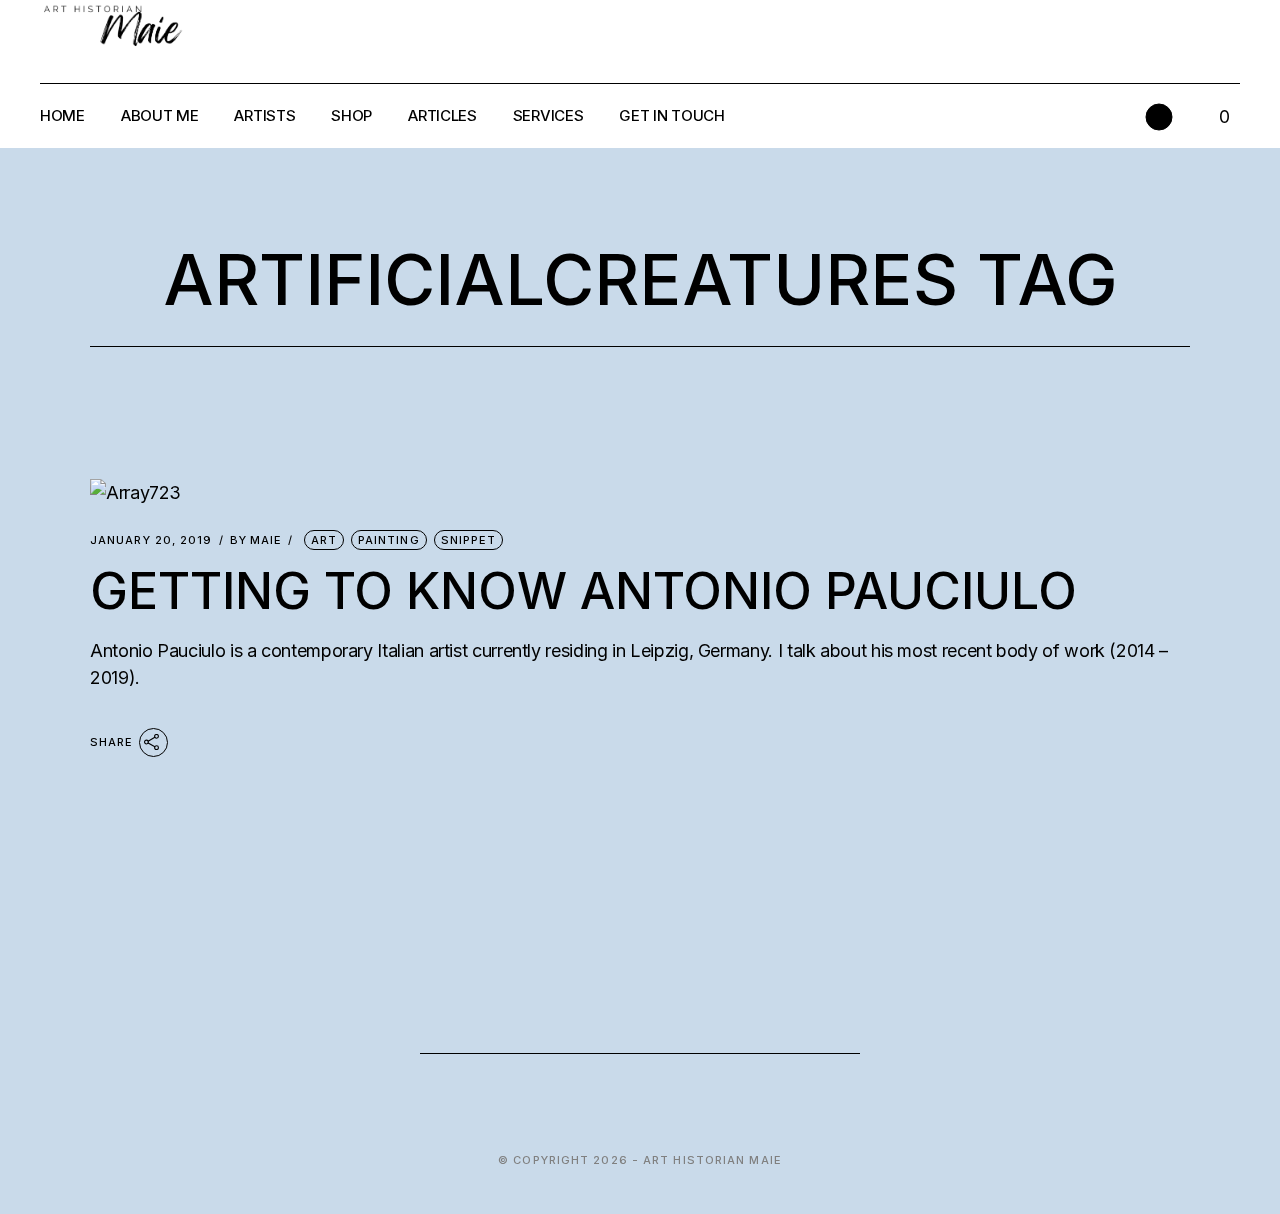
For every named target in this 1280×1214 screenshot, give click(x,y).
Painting (389, 540)
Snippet (469, 540)
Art (324, 540)
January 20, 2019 (151, 540)
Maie (256, 540)
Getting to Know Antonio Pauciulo (583, 591)
